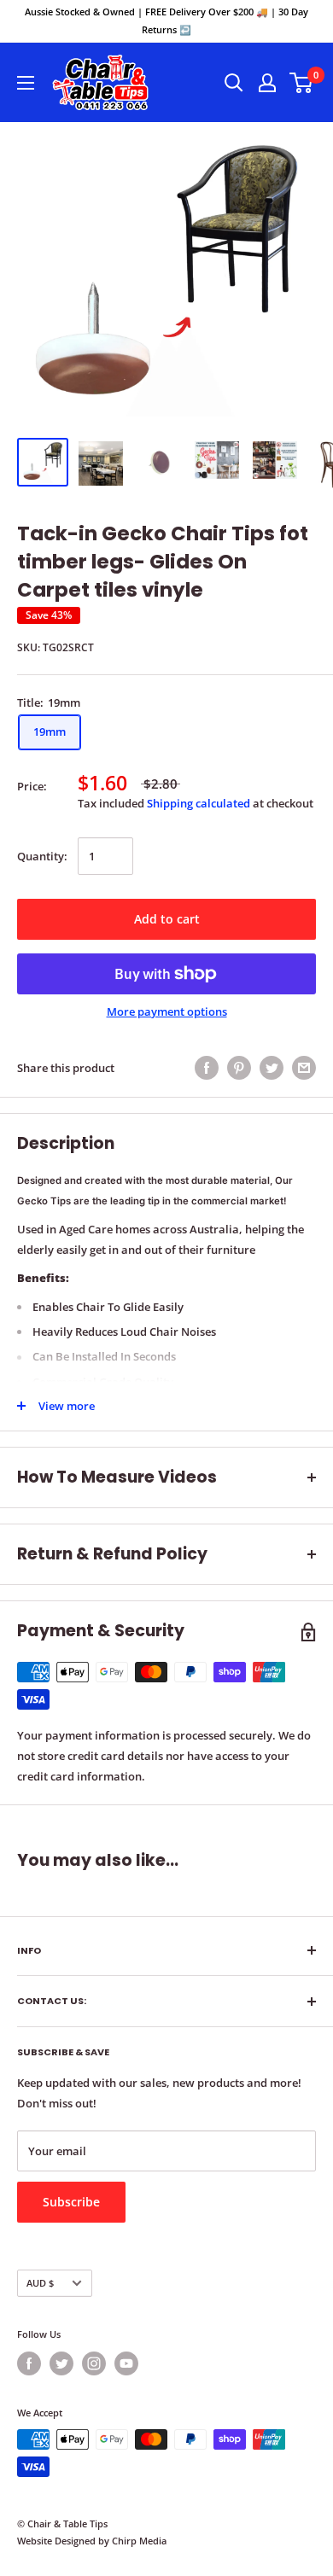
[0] (302, 83)
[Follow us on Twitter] (61, 2363)
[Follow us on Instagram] (94, 2363)
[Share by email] (304, 1068)
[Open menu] (26, 83)
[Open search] (234, 83)
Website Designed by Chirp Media (92, 2541)
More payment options (167, 1011)
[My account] (267, 83)
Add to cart (167, 919)
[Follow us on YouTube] (126, 2363)
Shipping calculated (199, 803)
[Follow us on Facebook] (29, 2363)
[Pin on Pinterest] (239, 1068)
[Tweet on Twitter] (272, 1068)
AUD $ (40, 2283)
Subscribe (71, 2202)
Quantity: (42, 856)
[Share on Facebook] (207, 1068)
